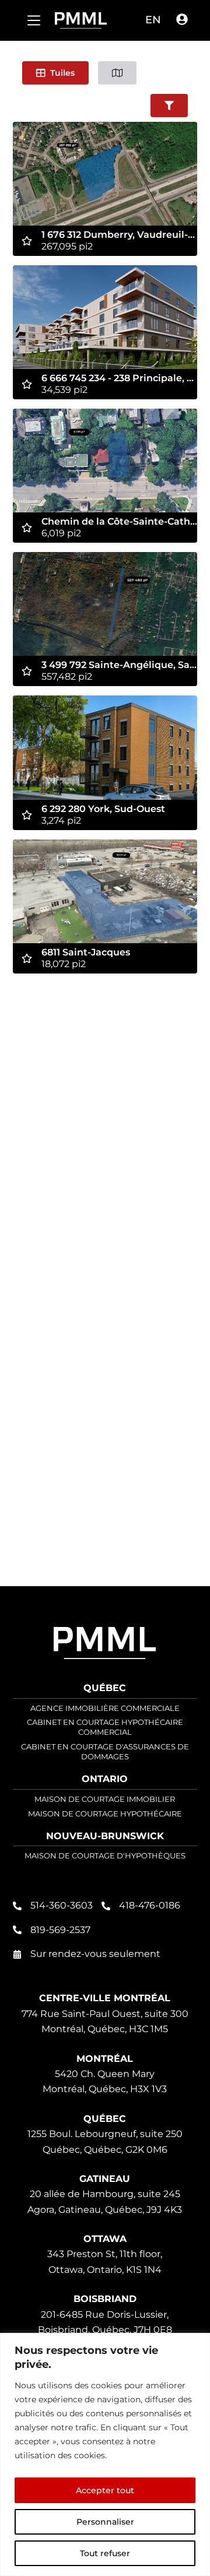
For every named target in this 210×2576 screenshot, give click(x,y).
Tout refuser (105, 2553)
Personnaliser (105, 2522)
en (153, 20)
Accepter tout (105, 2490)
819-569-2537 (60, 1930)
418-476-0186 (150, 1905)
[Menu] (34, 20)
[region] (105, 2454)
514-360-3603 (62, 1905)
